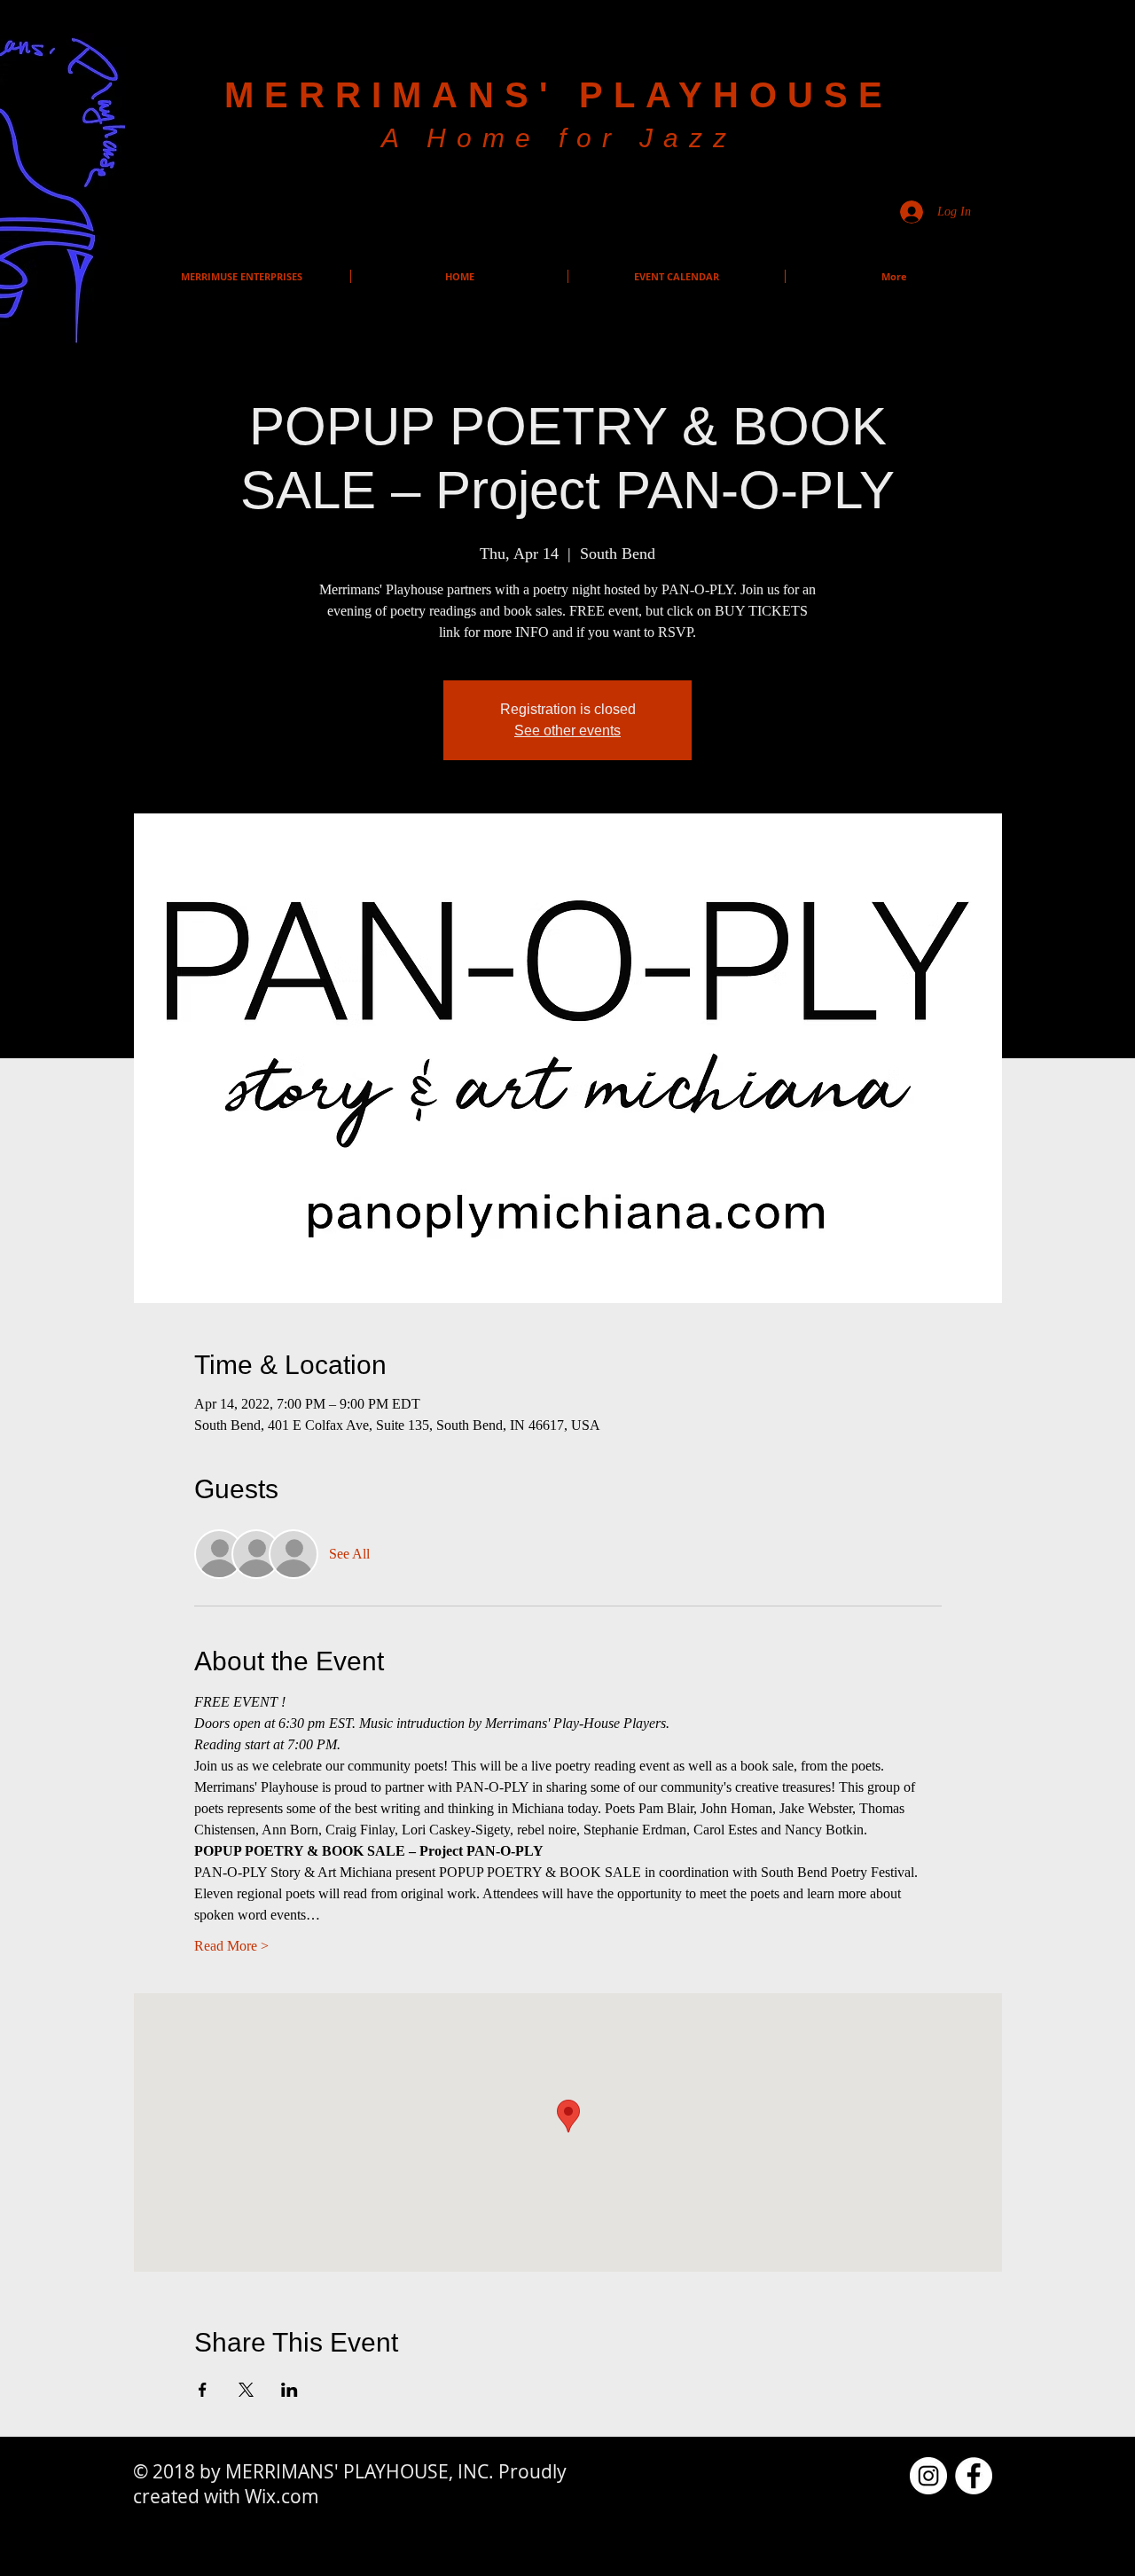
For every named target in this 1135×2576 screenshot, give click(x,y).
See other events (567, 730)
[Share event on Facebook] (203, 2390)
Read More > (231, 1946)
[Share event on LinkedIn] (290, 2390)
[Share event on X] (246, 2390)
